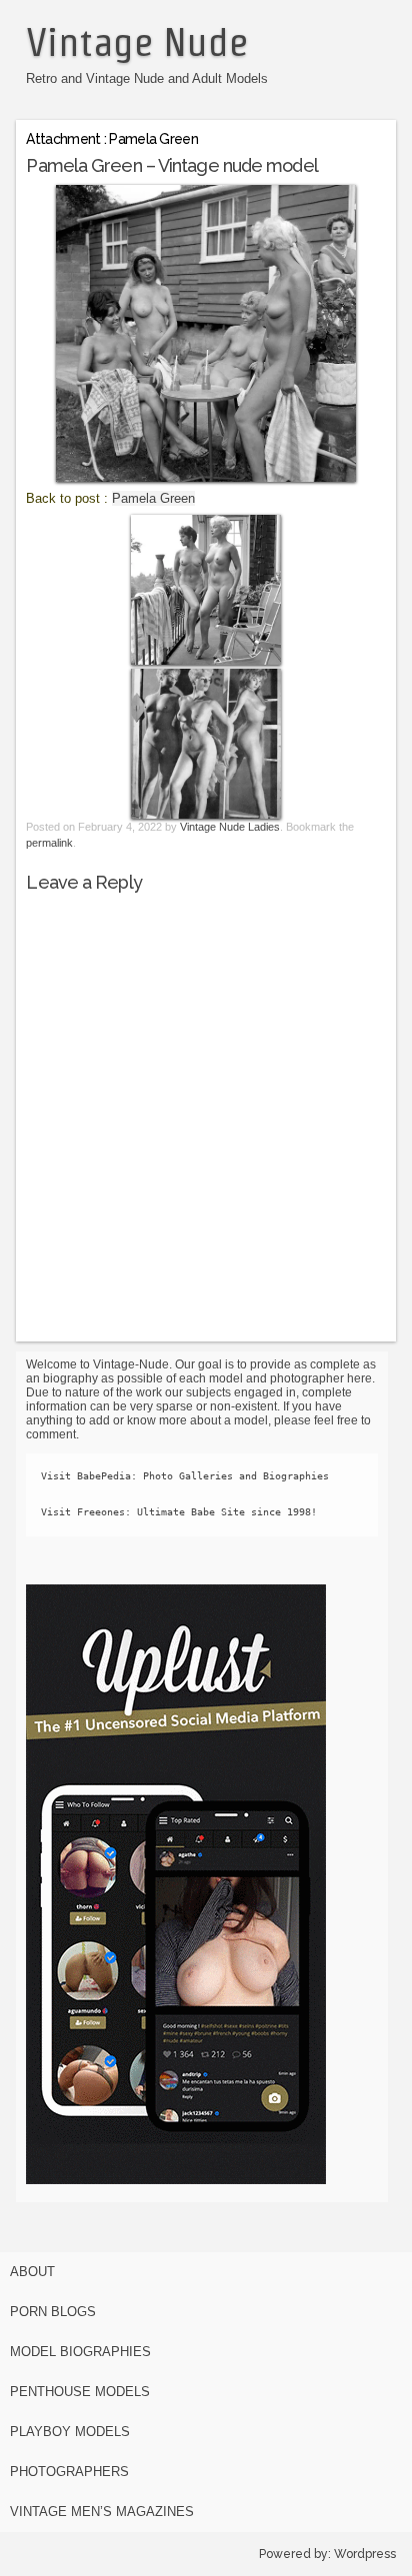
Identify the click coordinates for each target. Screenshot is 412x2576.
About (32, 2272)
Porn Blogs (53, 2312)
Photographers (69, 2472)
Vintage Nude (137, 42)
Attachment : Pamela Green (112, 139)
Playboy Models (70, 2432)
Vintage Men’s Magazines (102, 2512)
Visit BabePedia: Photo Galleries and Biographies (185, 1476)
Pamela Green (153, 498)
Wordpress (365, 2554)
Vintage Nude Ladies (230, 827)
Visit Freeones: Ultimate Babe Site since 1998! (179, 1512)
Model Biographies (80, 2352)
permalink (49, 843)
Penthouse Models (80, 2392)
